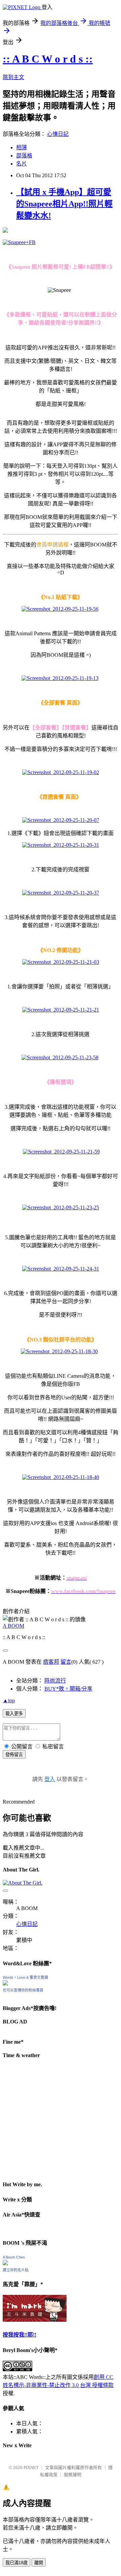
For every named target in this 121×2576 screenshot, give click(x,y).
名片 (22, 164)
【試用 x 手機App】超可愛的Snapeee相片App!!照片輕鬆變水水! (64, 204)
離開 (39, 2563)
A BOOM (13, 1626)
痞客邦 (51, 1662)
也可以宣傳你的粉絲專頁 (23, 1990)
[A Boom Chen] (5, 2263)
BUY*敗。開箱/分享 (68, 1689)
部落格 (24, 156)
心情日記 (58, 134)
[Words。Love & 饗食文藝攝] (5, 1984)
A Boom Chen (14, 2257)
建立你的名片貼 (16, 2270)
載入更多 (14, 1714)
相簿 (22, 147)
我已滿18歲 (16, 2563)
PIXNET (31, 2468)
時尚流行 (55, 1681)
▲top (9, 1700)
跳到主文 (13, 77)
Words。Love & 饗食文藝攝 (25, 1977)
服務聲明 (73, 2475)
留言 (66, 1662)
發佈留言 (14, 1755)
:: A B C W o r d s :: (48, 59)
